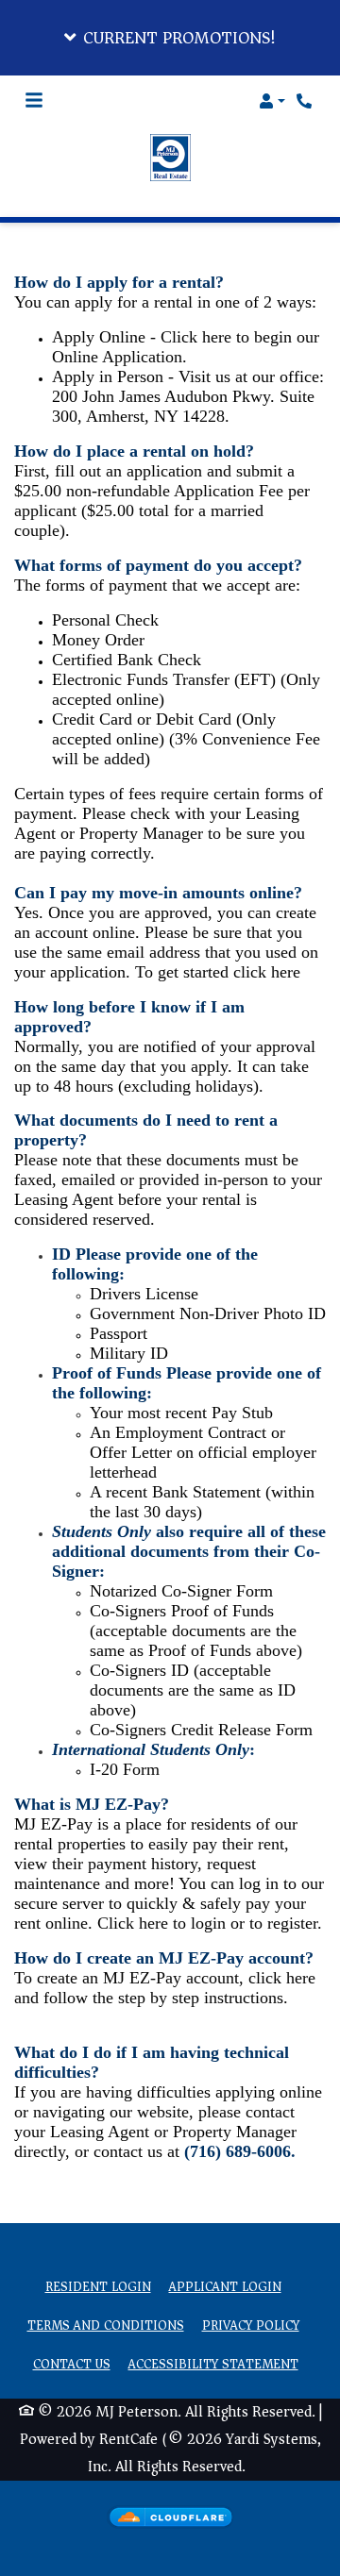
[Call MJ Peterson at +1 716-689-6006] (306, 101)
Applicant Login (225, 2287)
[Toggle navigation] (34, 101)
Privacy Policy (251, 2326)
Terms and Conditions (106, 2326)
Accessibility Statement (213, 2365)
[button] (170, 38)
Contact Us (72, 2365)
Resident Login (98, 2287)
